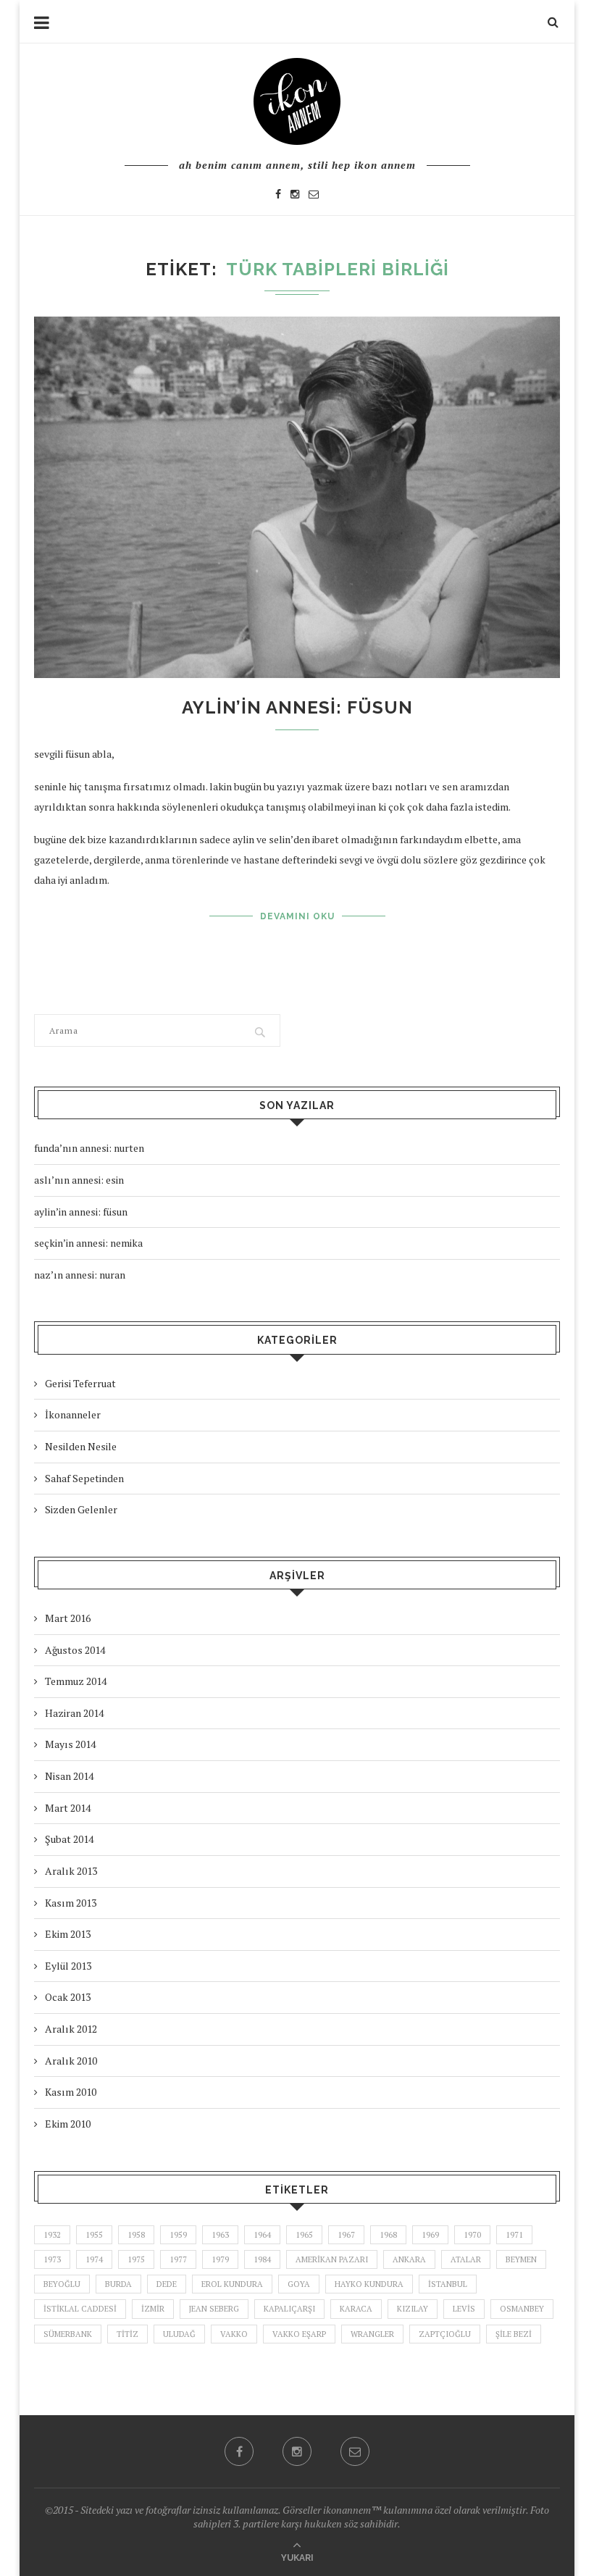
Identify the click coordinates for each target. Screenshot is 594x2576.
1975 (136, 2259)
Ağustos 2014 (75, 1650)
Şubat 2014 (69, 1839)
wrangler (372, 2334)
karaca (356, 2309)
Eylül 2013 (68, 1966)
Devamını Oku (297, 916)
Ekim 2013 (68, 1934)
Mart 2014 (68, 1808)
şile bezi (514, 2334)
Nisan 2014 (69, 1776)
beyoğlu (62, 2284)
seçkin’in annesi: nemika (88, 1243)
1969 (430, 2235)
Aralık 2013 (71, 1871)
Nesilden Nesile (81, 1446)
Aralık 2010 (71, 2061)
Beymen (521, 2259)
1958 (136, 2235)
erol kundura (232, 2284)
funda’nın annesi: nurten (89, 1148)
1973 (52, 2259)
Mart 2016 (68, 1618)
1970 (472, 2235)
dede (167, 2284)
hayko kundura (369, 2284)
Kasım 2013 (71, 1903)
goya (299, 2284)
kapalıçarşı (289, 2309)
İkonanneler (73, 1414)
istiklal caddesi (80, 2309)
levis (464, 2309)
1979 (220, 2259)
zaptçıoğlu (445, 2334)
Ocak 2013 (68, 1997)
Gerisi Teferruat (80, 1383)
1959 (178, 2235)
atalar (466, 2259)
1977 (178, 2259)
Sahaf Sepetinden (84, 1478)
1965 (304, 2235)
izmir (153, 2309)
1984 (262, 2259)
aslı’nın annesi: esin (79, 1180)
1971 (514, 2235)
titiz (127, 2334)
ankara (409, 2259)
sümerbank (68, 2334)
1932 (52, 2235)
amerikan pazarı (332, 2259)
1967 (346, 2235)
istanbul (448, 2284)
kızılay (413, 2309)
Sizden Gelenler (81, 1509)
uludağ (179, 2334)
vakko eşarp (299, 2334)
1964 (262, 2235)
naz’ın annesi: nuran (80, 1275)
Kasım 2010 (71, 2092)
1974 (94, 2259)
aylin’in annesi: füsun (297, 707)
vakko (234, 2334)
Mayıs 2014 (70, 1744)
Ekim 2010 (68, 2124)
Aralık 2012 (71, 2029)
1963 (220, 2235)
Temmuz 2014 (76, 1681)
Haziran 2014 (74, 1713)
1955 (94, 2235)
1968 (388, 2235)
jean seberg (214, 2309)
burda (118, 2284)
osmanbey (522, 2309)
